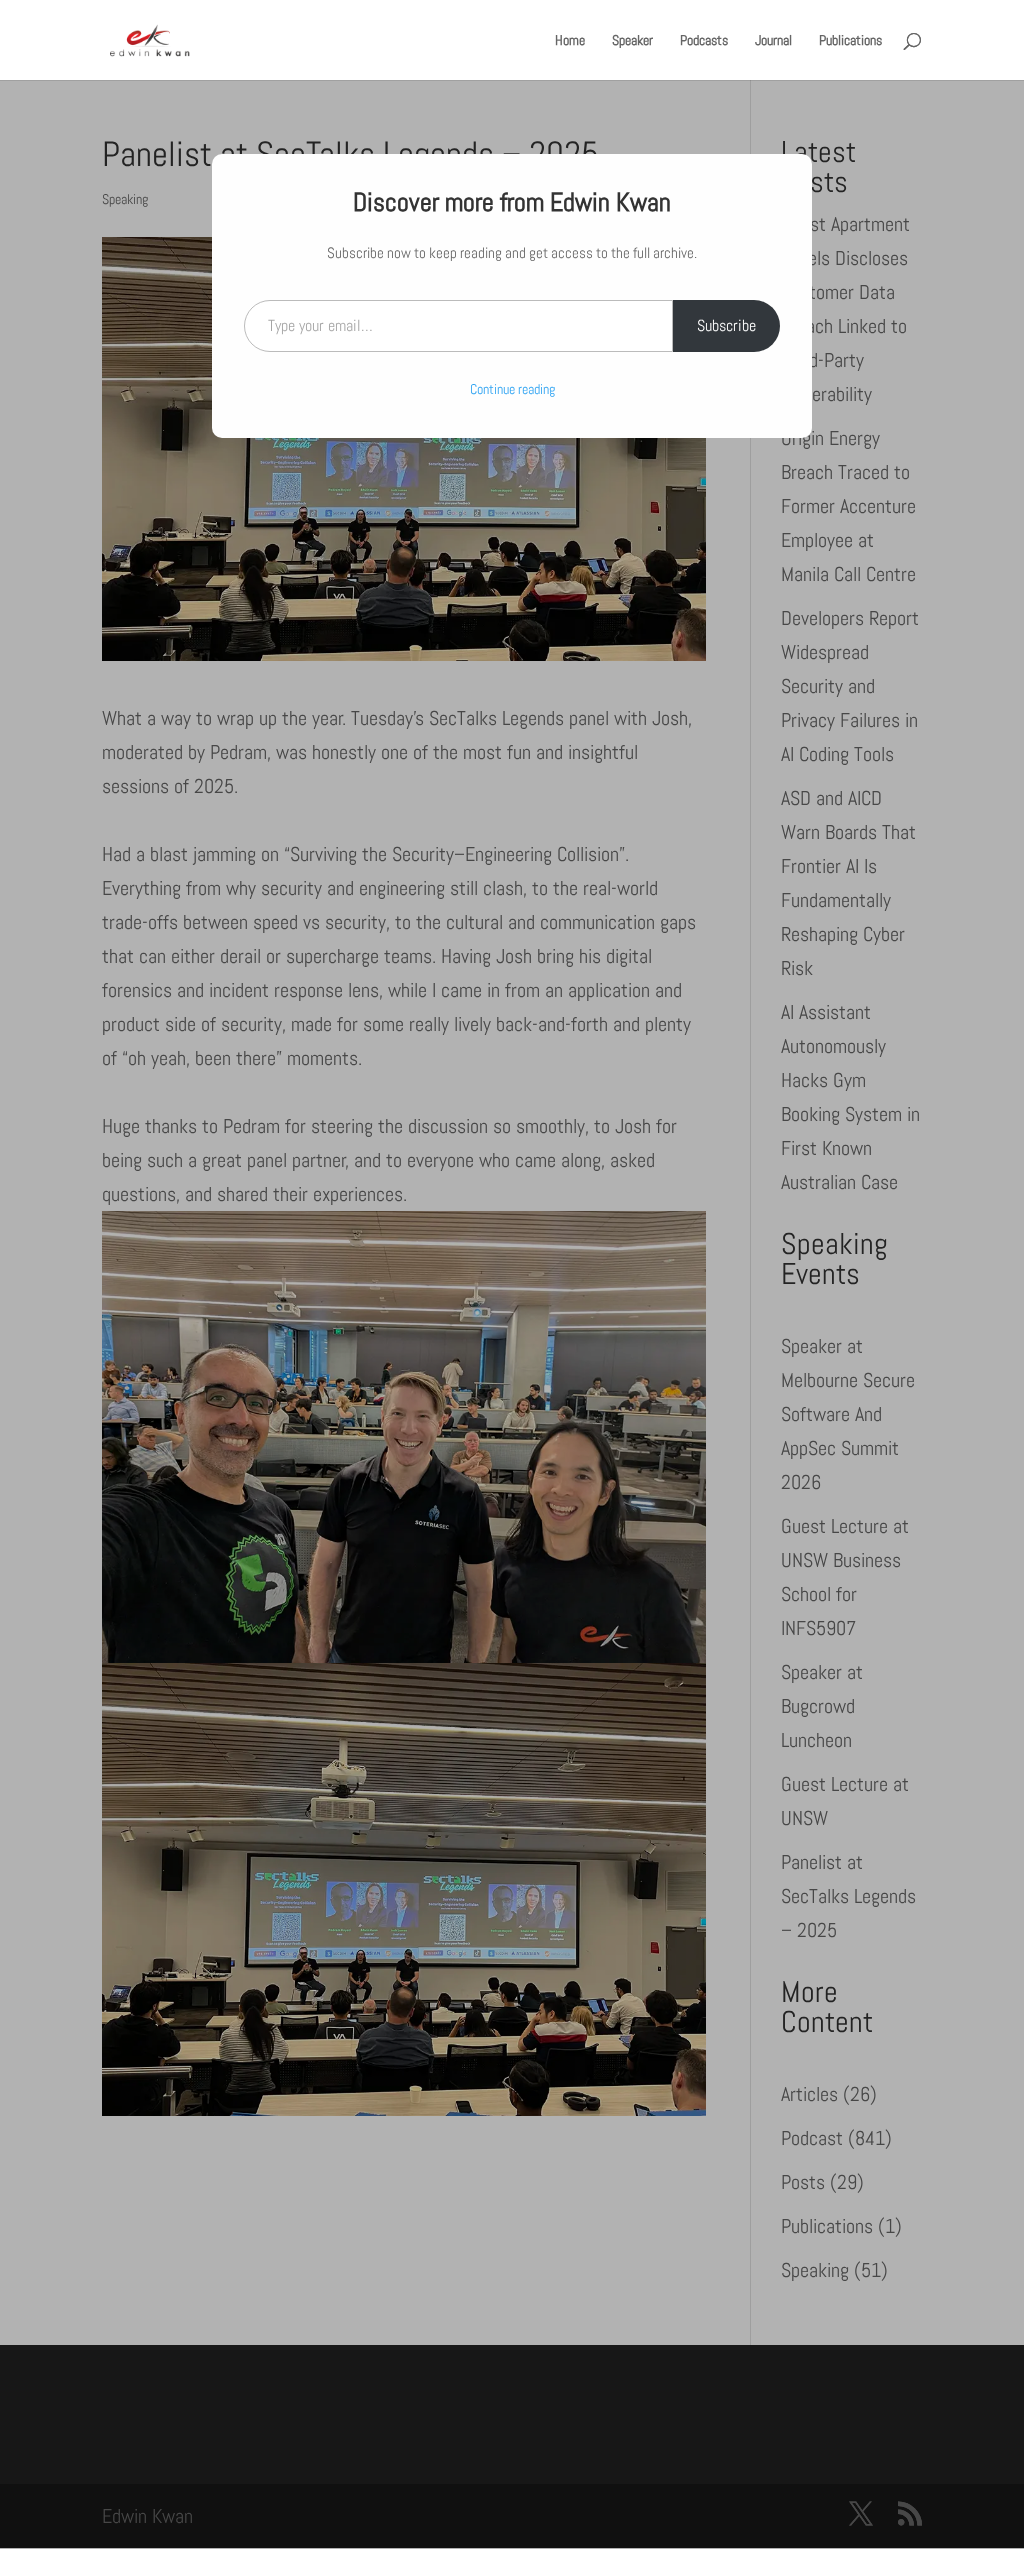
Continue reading (512, 389)
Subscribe (726, 325)
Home (570, 41)
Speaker (632, 41)
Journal (773, 41)
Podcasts (704, 41)
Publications (850, 41)
